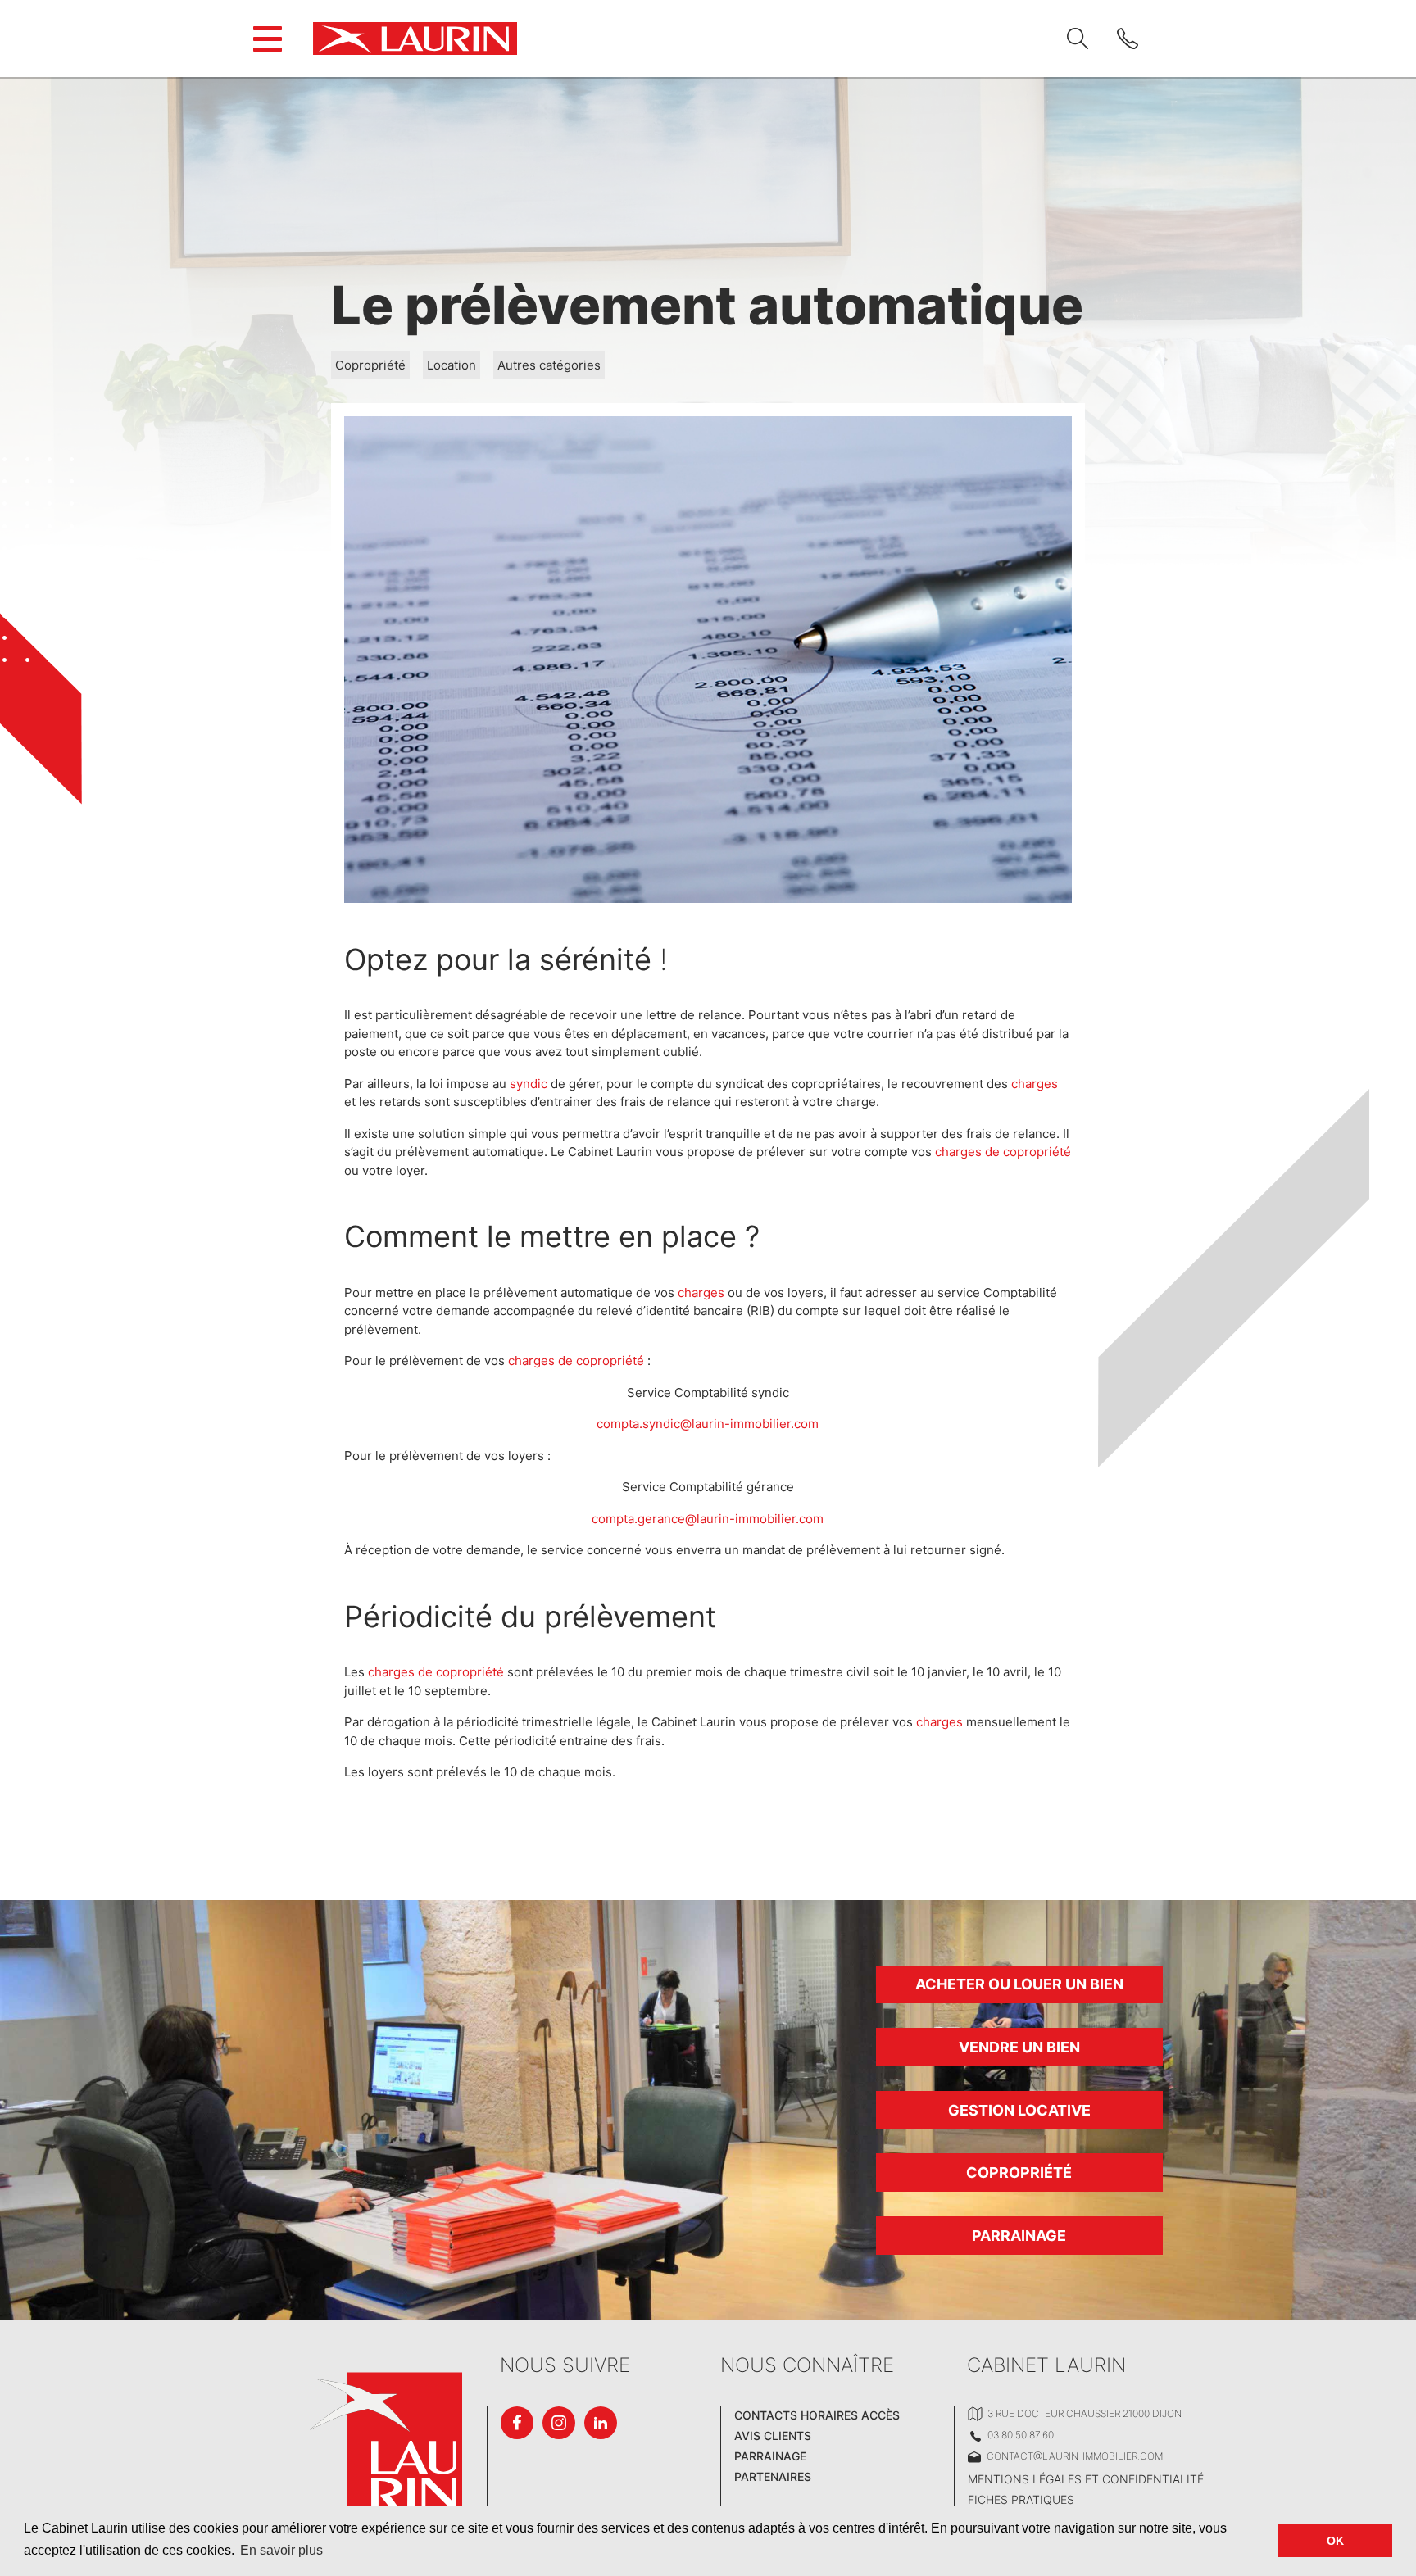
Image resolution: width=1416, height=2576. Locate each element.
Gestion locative (1019, 2110)
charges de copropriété (1003, 1152)
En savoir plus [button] (281, 2550)
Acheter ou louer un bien (1019, 1984)
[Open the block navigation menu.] (268, 39)
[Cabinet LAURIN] (415, 39)
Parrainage (1019, 2236)
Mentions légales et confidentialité (1086, 2479)
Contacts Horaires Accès (817, 2415)
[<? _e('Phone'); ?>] (1128, 39)
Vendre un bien (1019, 2047)
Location (452, 365)
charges (1035, 1084)
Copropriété (370, 365)
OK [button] (1335, 2541)
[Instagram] (559, 2423)
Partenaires (773, 2476)
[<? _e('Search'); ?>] (1078, 39)
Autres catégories (549, 365)
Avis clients (773, 2435)
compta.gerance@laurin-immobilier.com (708, 1519)
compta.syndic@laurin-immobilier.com (708, 1424)
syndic (529, 1084)
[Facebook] (517, 2423)
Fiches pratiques (1021, 2499)
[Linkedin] (601, 2423)
